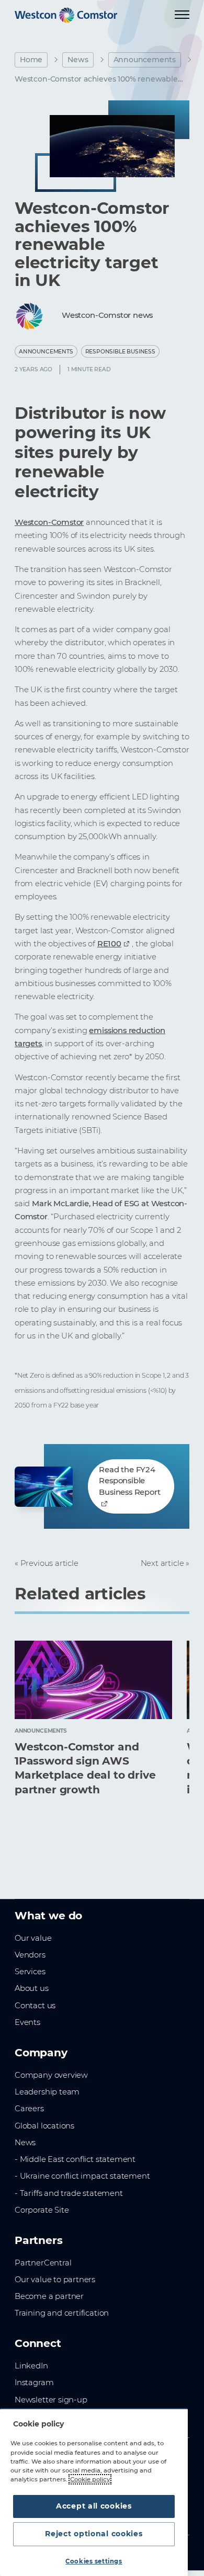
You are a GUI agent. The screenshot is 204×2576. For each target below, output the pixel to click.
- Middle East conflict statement (75, 2159)
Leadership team (47, 2092)
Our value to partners (55, 2280)
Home (31, 60)
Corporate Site (42, 2210)
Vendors (30, 1955)
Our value (33, 1938)
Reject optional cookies (94, 2534)
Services (30, 1972)
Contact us (35, 2006)
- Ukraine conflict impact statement (82, 2176)
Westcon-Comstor (49, 522)
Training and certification (62, 2313)
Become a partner (49, 2296)
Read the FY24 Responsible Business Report (129, 1481)
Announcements (145, 60)
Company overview (51, 2075)
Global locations (44, 2126)
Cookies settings (94, 2561)
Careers (29, 2109)
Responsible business (120, 352)
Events (27, 2022)
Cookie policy (90, 2479)
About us (32, 1988)
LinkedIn (31, 2366)
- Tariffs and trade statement (69, 2193)
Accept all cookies (94, 2506)
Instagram (34, 2383)
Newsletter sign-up (51, 2400)
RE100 (109, 944)
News (78, 60)
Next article (162, 1563)
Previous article (49, 1563)
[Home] (66, 15)
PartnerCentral (43, 2263)
